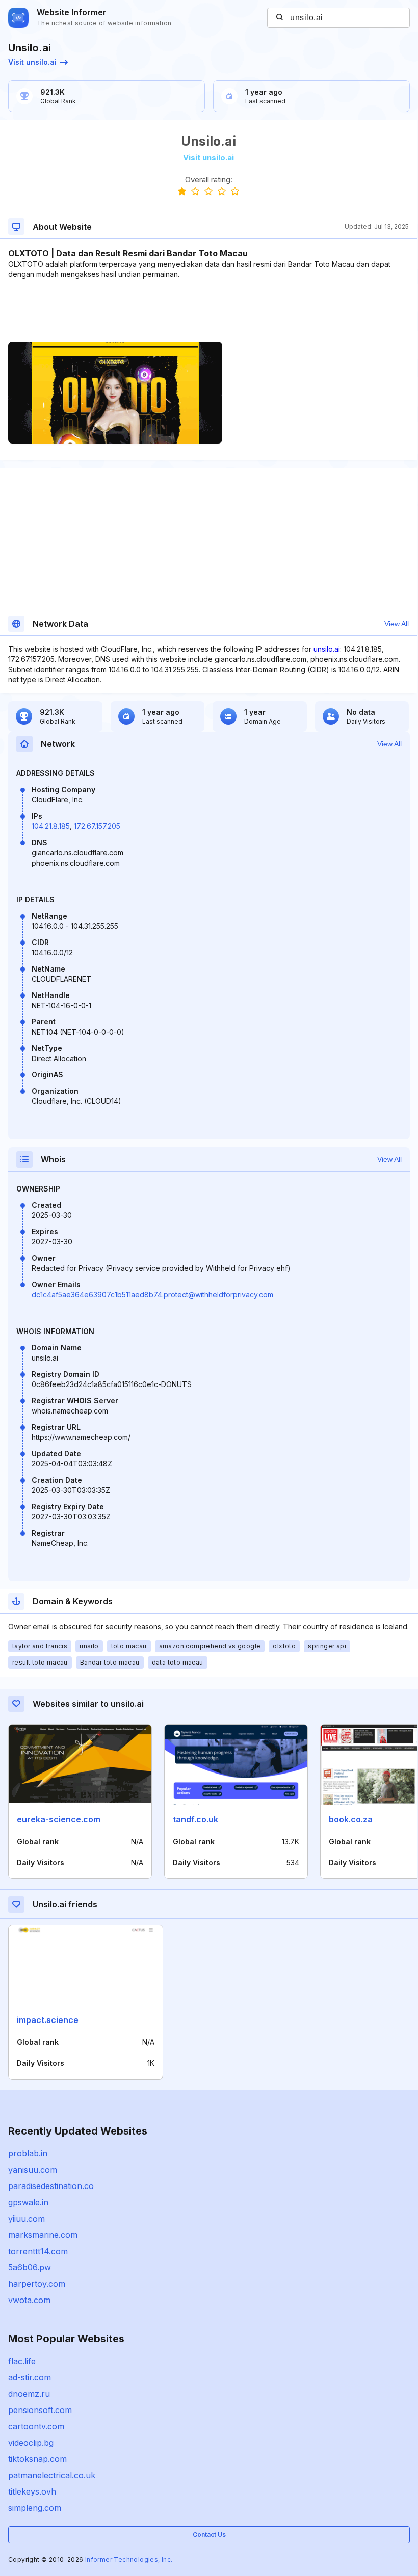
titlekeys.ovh (32, 2491)
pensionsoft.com (40, 2410)
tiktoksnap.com (37, 2459)
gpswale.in (28, 2202)
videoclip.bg (31, 2443)
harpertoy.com (37, 2284)
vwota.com (29, 2300)
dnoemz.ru (29, 2394)
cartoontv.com (36, 2426)
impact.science (48, 2020)
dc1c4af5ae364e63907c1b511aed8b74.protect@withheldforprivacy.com (152, 1295)
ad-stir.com (30, 2377)
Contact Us (209, 2535)
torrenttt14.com (38, 2251)
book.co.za (351, 1819)
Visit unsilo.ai (32, 62)
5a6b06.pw (30, 2267)
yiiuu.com (27, 2219)
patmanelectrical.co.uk (52, 2475)
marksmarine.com (43, 2235)
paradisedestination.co (51, 2186)
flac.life (22, 2361)
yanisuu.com (33, 2170)
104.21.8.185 (51, 826)
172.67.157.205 (97, 826)
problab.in (28, 2153)
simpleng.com (35, 2508)
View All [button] (397, 624)
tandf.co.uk (195, 1819)
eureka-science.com (59, 1819)
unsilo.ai (327, 649)
